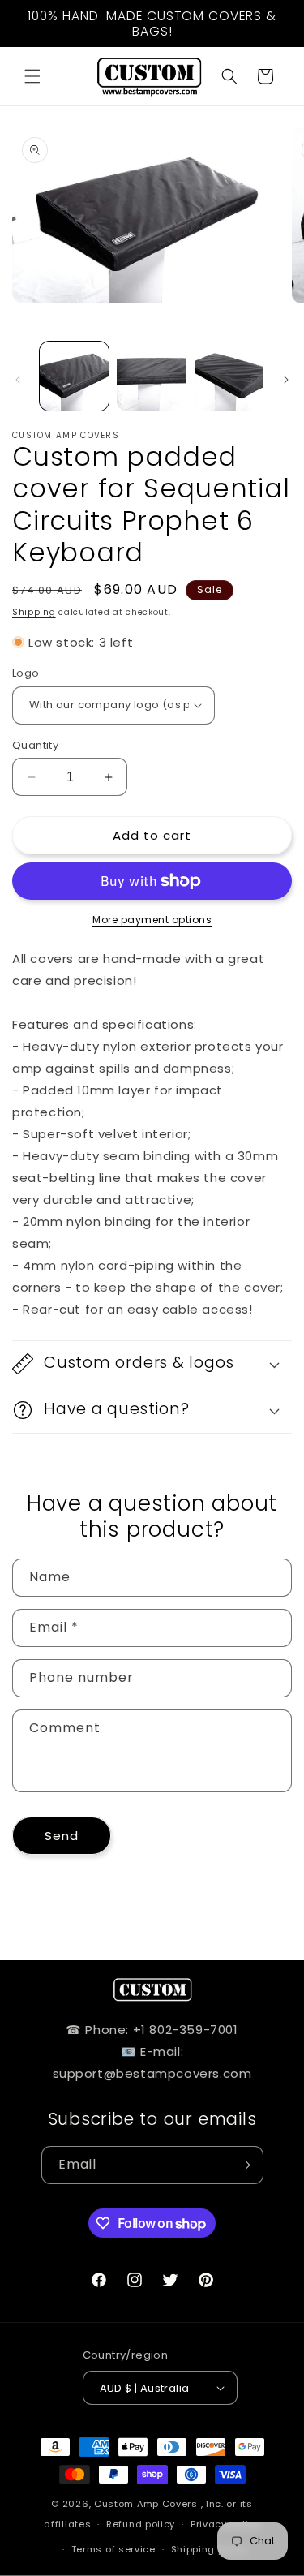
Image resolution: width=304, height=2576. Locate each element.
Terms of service (113, 2549)
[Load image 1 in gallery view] (74, 376)
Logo (26, 673)
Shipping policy (210, 2549)
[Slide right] (286, 380)
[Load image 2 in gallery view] (151, 376)
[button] (32, 76)
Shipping (34, 612)
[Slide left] (18, 380)
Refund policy (141, 2524)
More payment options (152, 920)
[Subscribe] (245, 2165)
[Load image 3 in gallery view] (229, 376)
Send (62, 1836)
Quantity (35, 745)
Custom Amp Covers (146, 2504)
